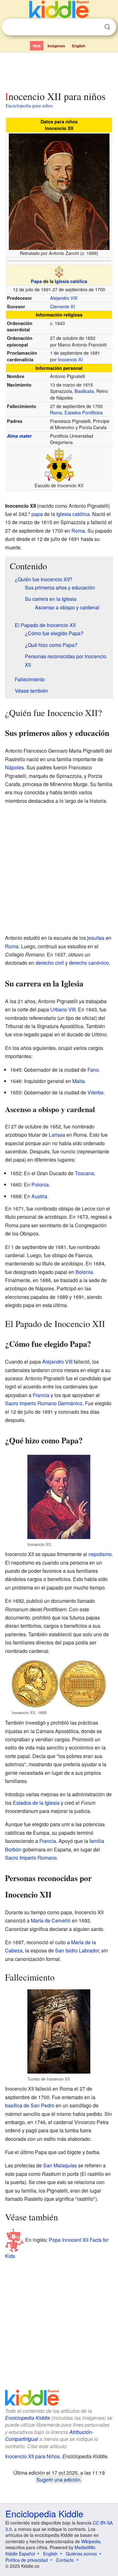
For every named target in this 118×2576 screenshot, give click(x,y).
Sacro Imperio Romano (31, 1858)
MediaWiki (85, 2547)
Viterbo (96, 1092)
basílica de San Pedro (30, 2105)
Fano (93, 1070)
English (79, 46)
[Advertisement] (59, 70)
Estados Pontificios (84, 412)
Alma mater (19, 436)
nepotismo (100, 1554)
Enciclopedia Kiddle (28, 2418)
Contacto (65, 2560)
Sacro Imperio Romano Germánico (44, 1403)
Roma (56, 412)
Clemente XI (62, 306)
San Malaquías (60, 2165)
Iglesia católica (71, 281)
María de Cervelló (51, 1920)
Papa (36, 281)
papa (37, 514)
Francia (41, 1395)
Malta (79, 1081)
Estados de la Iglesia (36, 1803)
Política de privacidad (27, 2560)
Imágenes (56, 46)
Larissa (57, 1135)
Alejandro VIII (64, 298)
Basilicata (84, 391)
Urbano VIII (63, 1009)
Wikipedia (91, 2541)
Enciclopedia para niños (29, 105)
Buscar (107, 27)
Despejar (94, 27)
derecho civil (50, 963)
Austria (39, 1196)
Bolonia (84, 1272)
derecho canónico (89, 963)
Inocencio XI (70, 359)
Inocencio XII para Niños (32, 2456)
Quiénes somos (81, 2554)
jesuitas (96, 938)
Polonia (40, 1184)
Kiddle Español (20, 2554)
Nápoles (14, 767)
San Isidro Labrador (77, 1950)
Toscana (84, 1173)
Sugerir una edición (58, 2479)
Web (37, 46)
